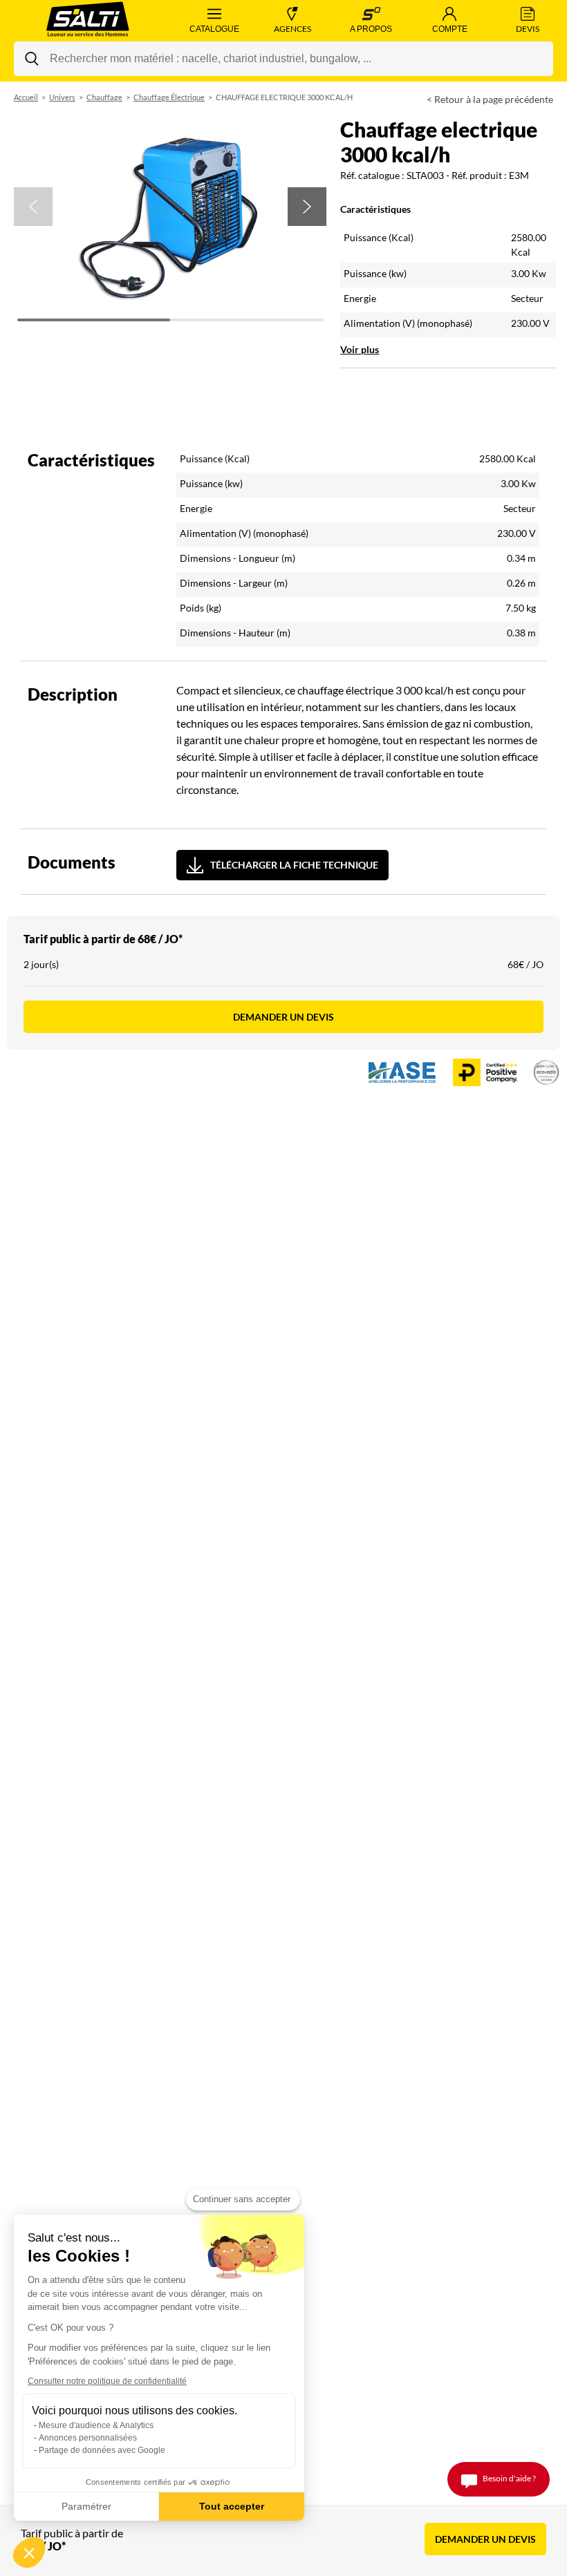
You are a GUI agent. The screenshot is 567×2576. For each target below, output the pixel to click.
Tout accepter (232, 2506)
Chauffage (104, 97)
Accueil (26, 97)
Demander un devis (283, 1017)
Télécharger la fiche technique (294, 865)
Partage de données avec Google (102, 2450)
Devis (528, 29)
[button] (33, 207)
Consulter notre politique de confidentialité (107, 2381)
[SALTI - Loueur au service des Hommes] (87, 21)
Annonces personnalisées (88, 2438)
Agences (292, 29)
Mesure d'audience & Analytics (96, 2425)
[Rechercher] (32, 59)
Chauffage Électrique (169, 97)
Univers (62, 97)
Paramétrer (86, 2506)
